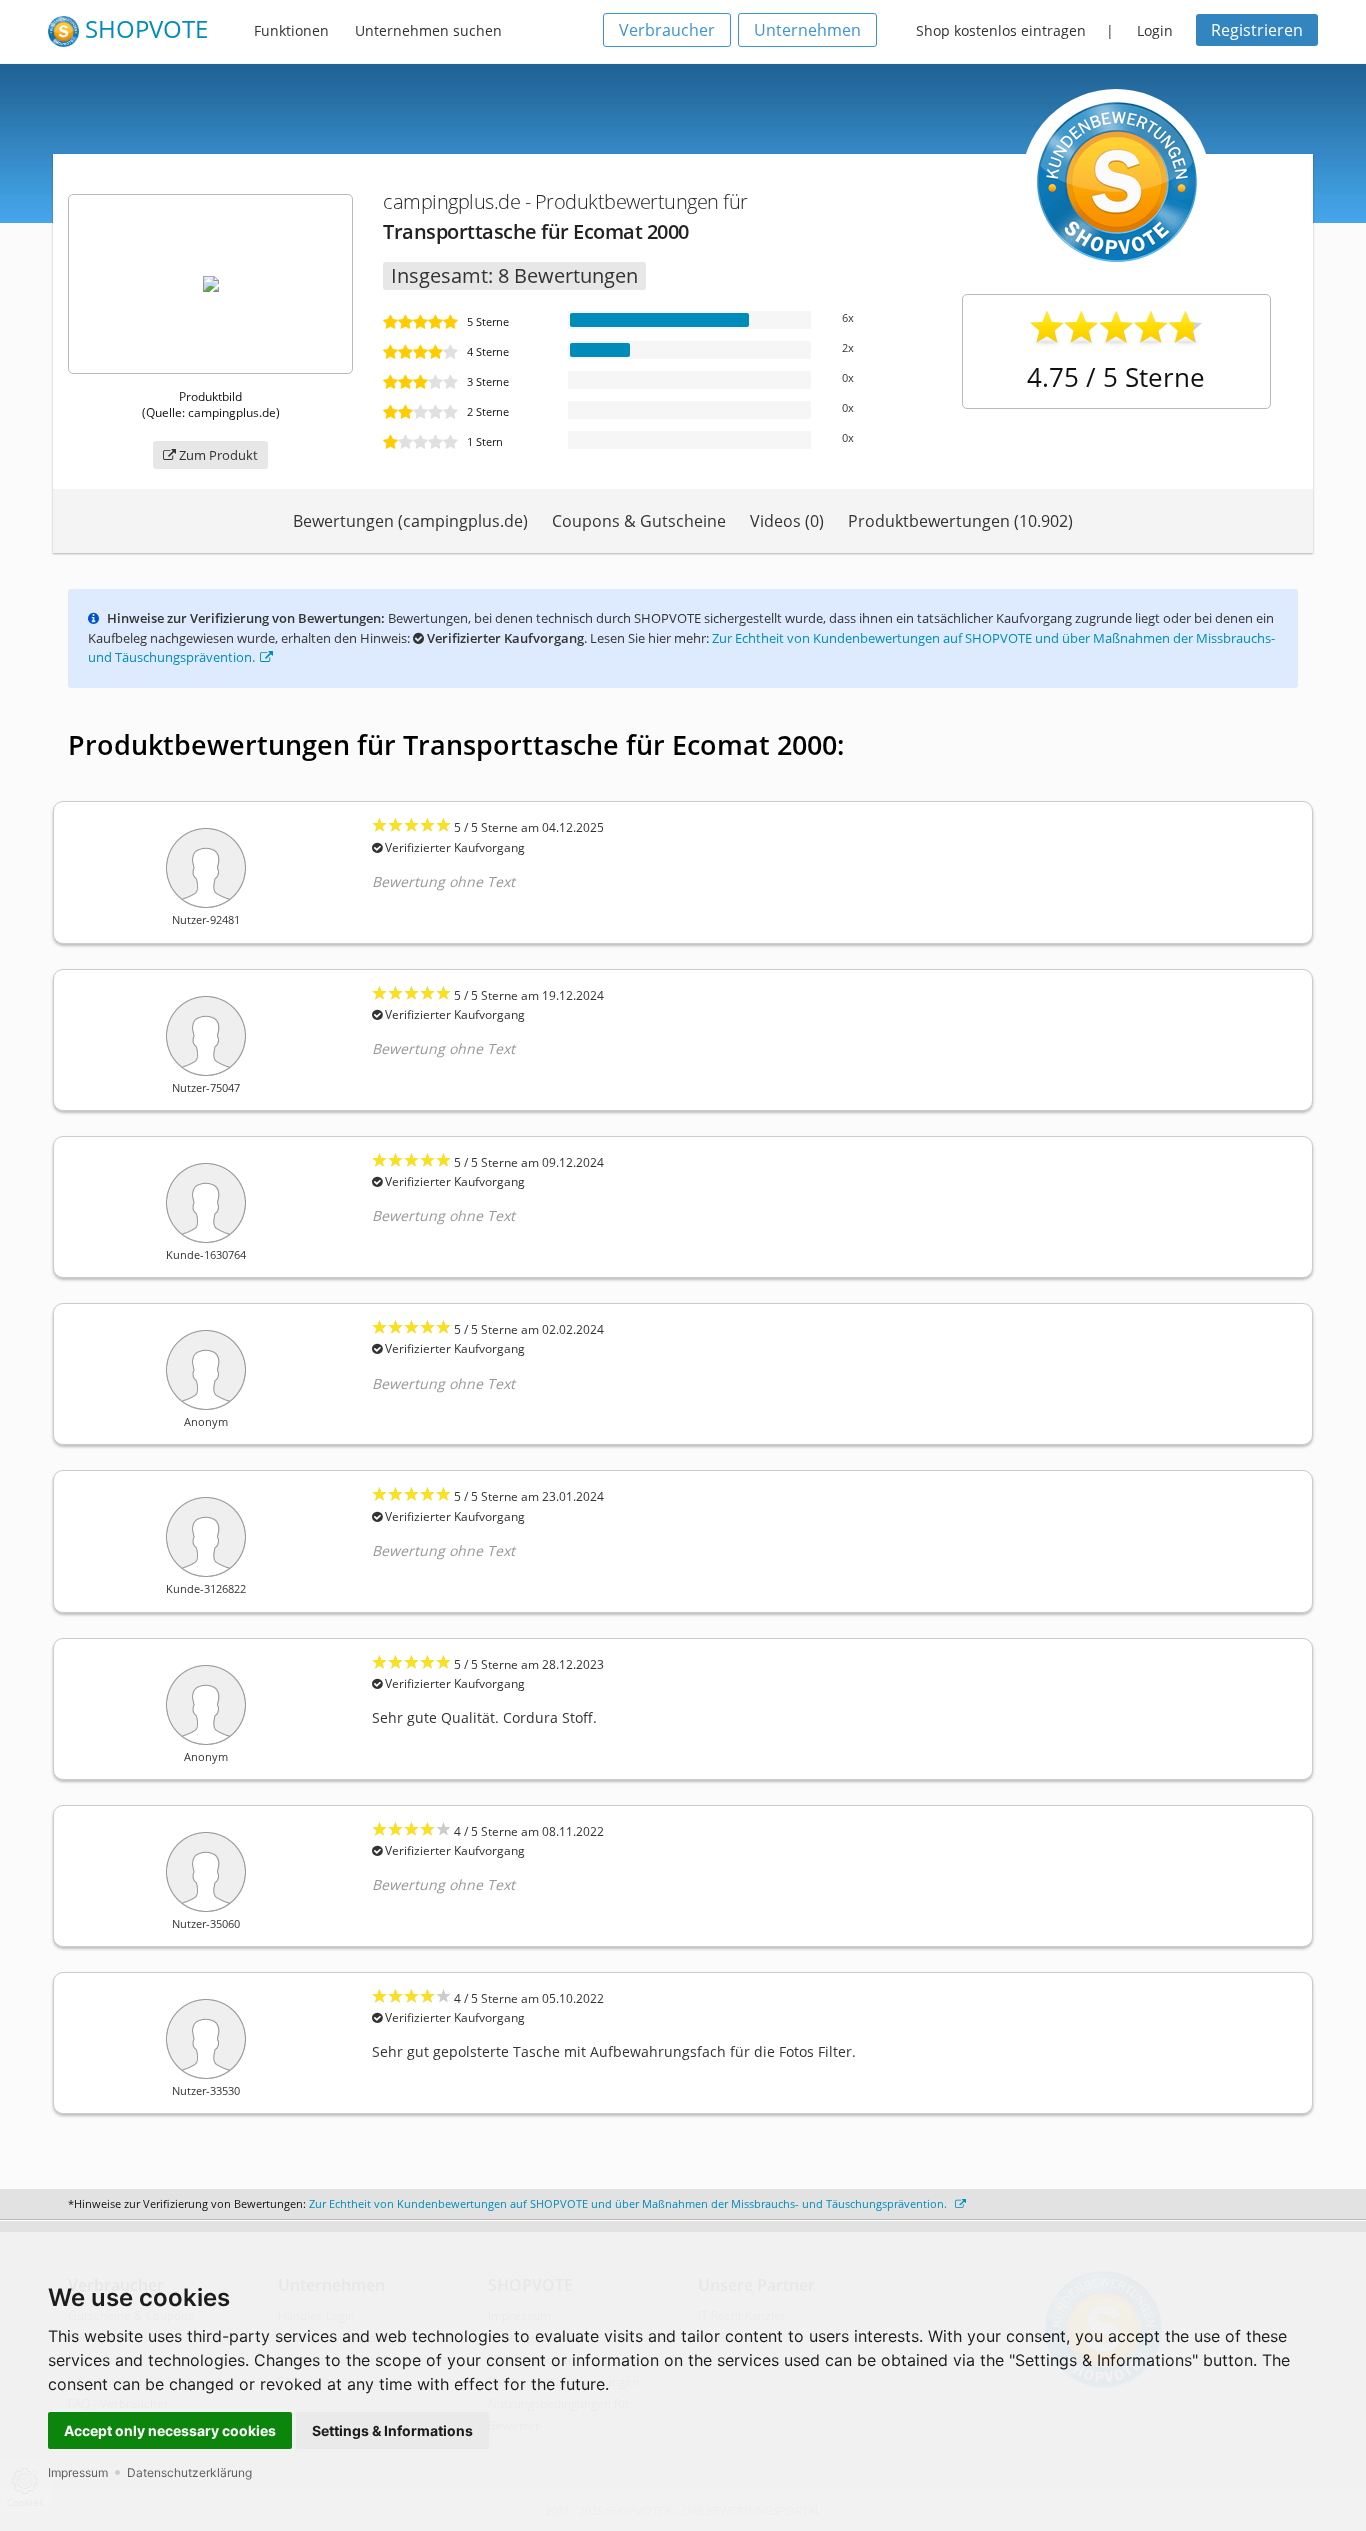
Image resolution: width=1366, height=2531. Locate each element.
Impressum (78, 2472)
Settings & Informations (392, 2430)
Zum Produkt (217, 455)
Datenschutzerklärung (189, 2472)
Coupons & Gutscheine (639, 521)
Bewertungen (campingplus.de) (410, 521)
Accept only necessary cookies (170, 2430)
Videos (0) (787, 521)
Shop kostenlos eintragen (1001, 30)
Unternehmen (807, 30)
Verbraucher (667, 30)
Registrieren (1257, 30)
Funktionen (291, 30)
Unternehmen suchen (428, 30)
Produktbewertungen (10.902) (960, 521)
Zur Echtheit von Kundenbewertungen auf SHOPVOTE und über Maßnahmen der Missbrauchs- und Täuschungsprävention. (629, 2203)
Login (1155, 30)
